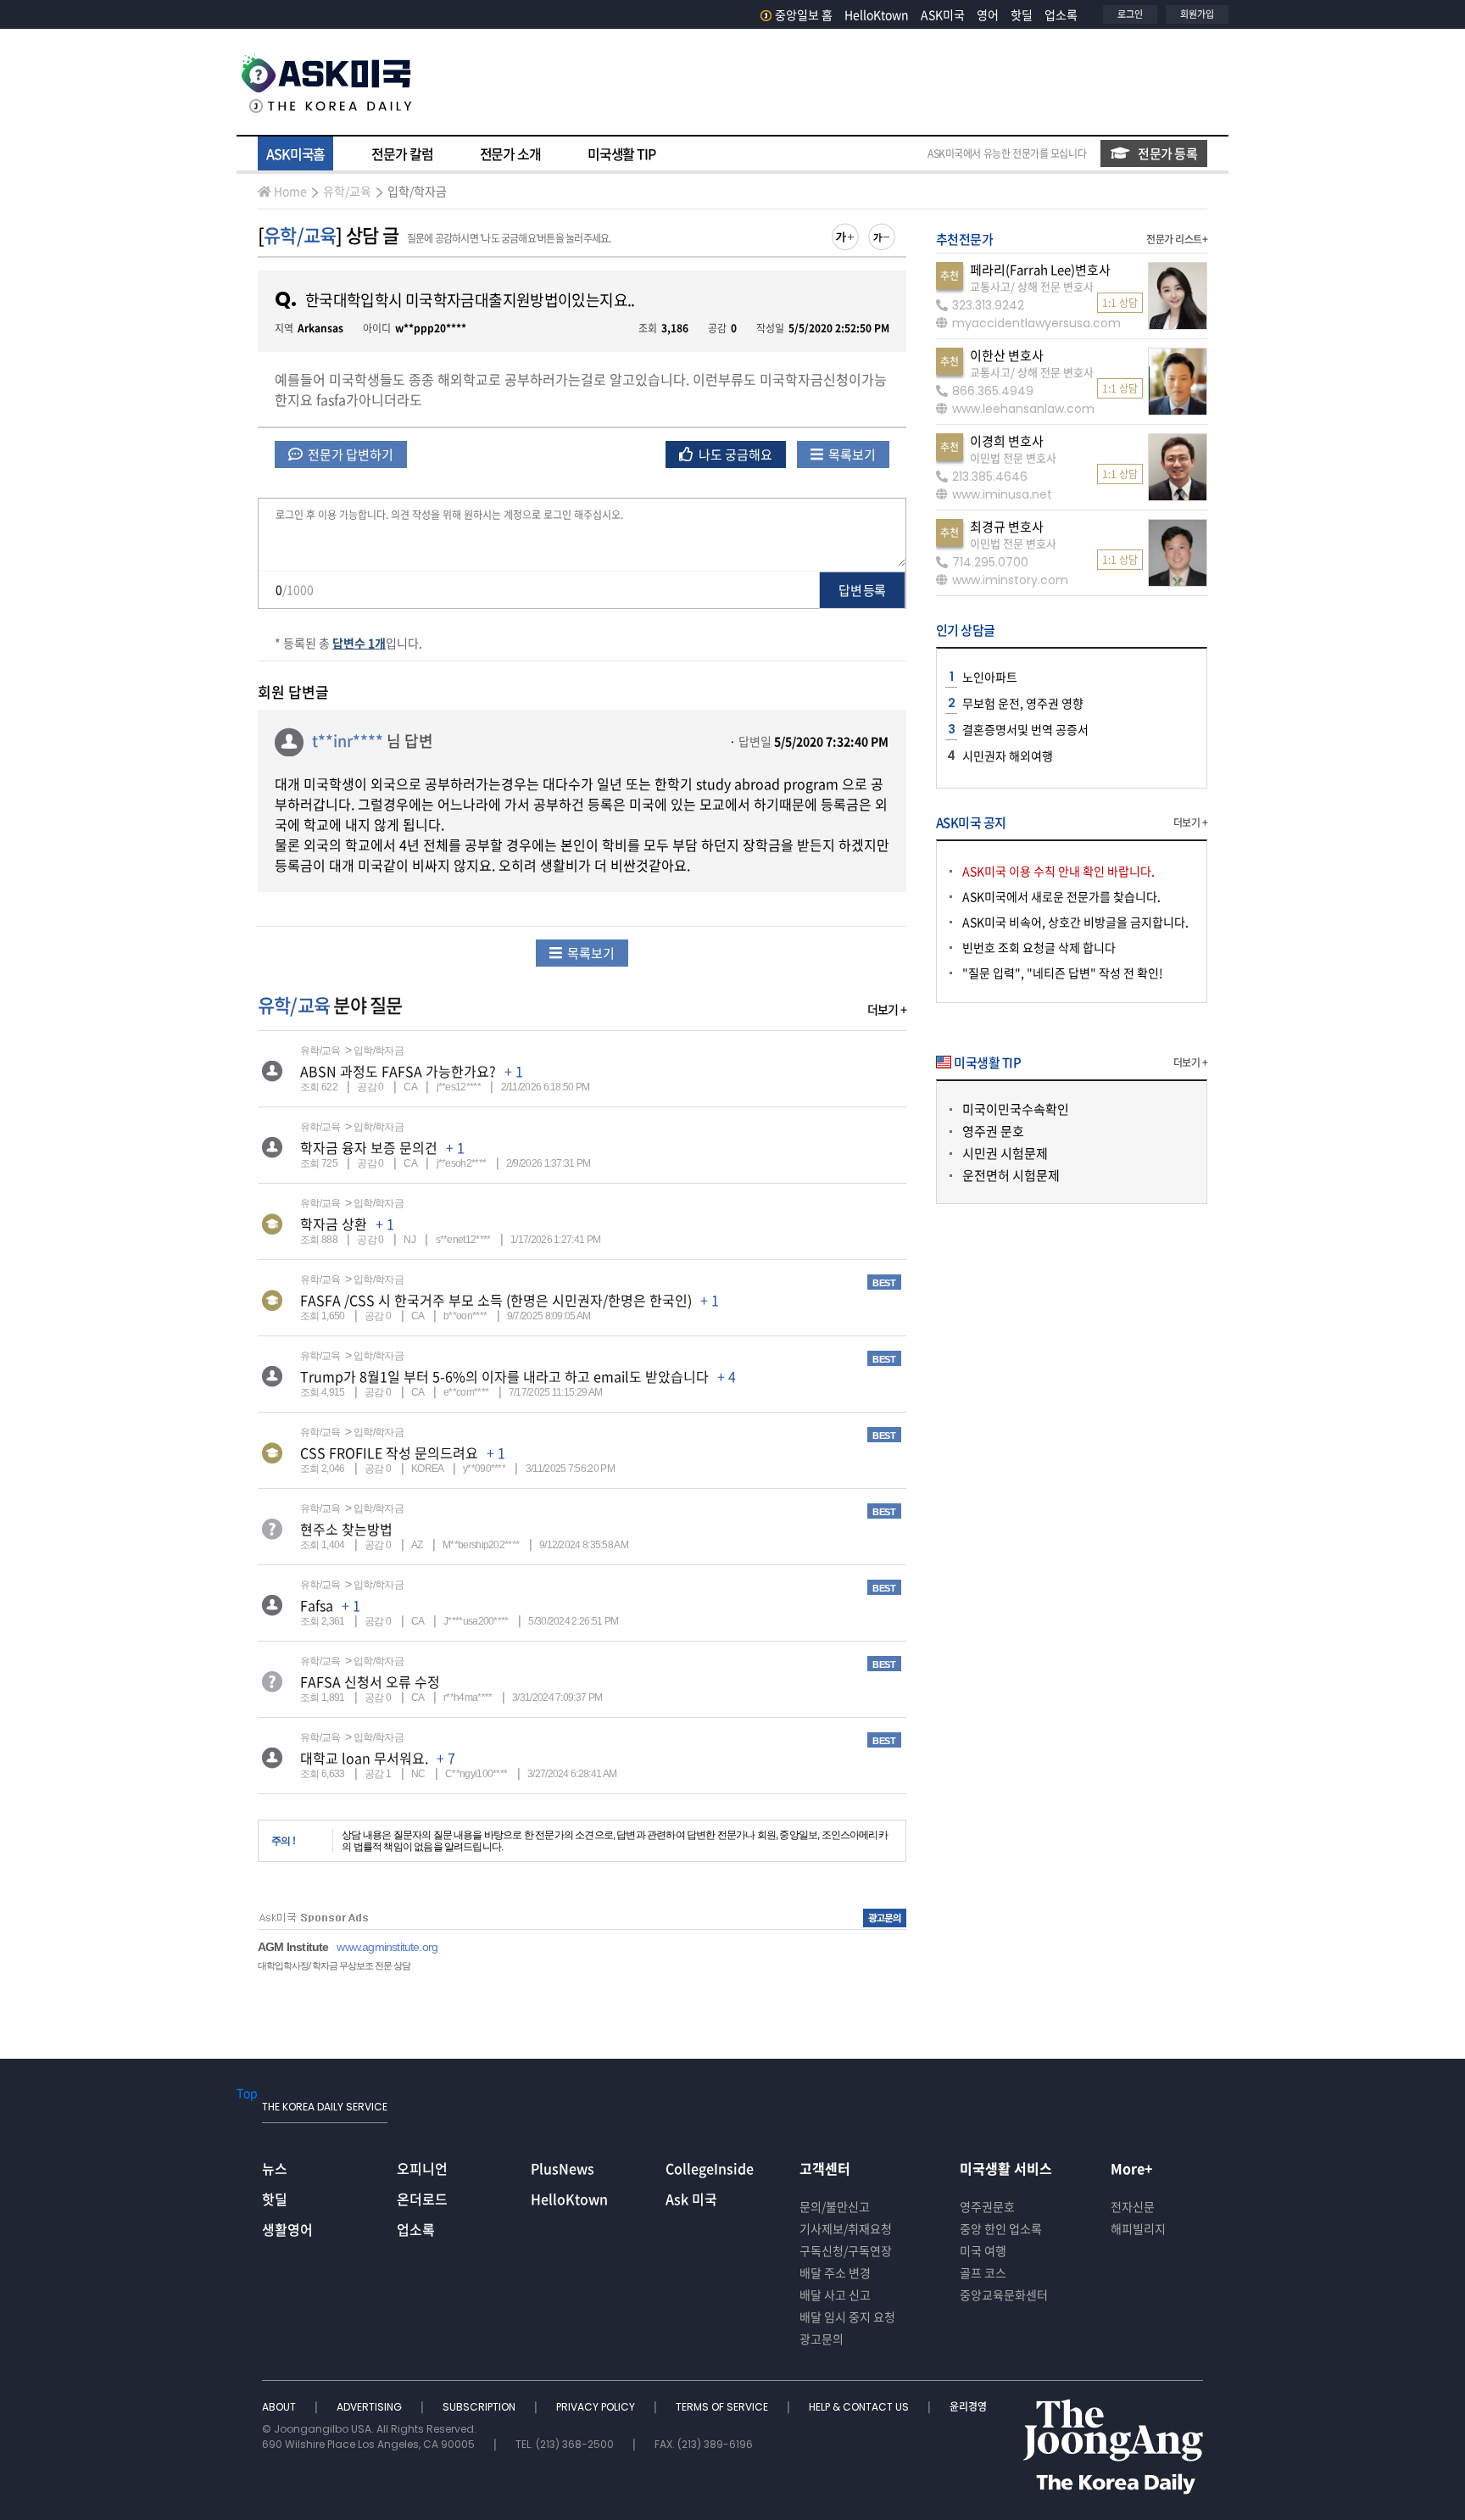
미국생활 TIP (621, 153)
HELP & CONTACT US (860, 2407)
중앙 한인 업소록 (1001, 2228)
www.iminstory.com (1010, 580)
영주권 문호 (993, 1131)
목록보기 (851, 454)
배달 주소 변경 (835, 2272)
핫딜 (1022, 14)
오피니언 (422, 2168)
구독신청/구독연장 (846, 2250)
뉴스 (275, 2168)
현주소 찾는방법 (346, 1529)
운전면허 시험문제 (1011, 1175)
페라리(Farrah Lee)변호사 (1040, 270)
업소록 (1061, 14)
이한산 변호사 (1007, 355)
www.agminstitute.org (387, 1947)
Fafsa (317, 1605)
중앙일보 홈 (804, 14)
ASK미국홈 (295, 153)
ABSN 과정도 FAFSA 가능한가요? (398, 1071)
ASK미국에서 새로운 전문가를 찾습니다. (1061, 896)
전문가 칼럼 (402, 153)
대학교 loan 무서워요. (364, 1758)
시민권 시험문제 (1005, 1153)
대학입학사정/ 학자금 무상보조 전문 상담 (334, 1965)
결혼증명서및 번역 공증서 (1025, 729)
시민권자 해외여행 (1008, 755)
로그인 (1130, 14)
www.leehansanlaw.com (1023, 409)
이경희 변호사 (1007, 441)
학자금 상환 (334, 1224)
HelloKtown (877, 14)
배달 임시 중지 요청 (847, 2317)
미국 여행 (983, 2250)
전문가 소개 (510, 153)
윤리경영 (968, 2407)
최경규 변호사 (1007, 527)
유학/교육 (347, 191)
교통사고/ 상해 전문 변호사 (1032, 286)
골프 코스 (983, 2272)
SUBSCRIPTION (480, 2407)
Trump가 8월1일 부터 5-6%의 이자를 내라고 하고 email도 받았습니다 (504, 1376)
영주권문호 (987, 2206)
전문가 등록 (1167, 153)
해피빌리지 (1138, 2228)
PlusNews (563, 2168)
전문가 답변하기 (349, 454)
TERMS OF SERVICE (723, 2407)
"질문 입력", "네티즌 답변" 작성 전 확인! (1063, 973)
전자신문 (1133, 2206)
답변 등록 (862, 590)
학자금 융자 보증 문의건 (369, 1147)
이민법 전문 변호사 (1013, 457)
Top (247, 2093)
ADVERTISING (370, 2407)
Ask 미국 (691, 2199)
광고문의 (822, 2339)
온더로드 (422, 2199)
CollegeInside (710, 2168)
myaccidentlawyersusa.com (1036, 323)
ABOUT (280, 2407)
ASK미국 (943, 14)
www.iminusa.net (1002, 494)
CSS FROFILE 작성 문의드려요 (389, 1452)
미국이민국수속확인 (1016, 1109)
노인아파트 (990, 677)
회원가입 (1197, 14)
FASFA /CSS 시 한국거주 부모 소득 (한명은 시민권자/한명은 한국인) (496, 1300)
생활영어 (287, 2229)
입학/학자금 (417, 191)
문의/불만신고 (835, 2206)
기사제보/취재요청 (846, 2228)
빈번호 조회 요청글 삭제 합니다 (1039, 947)
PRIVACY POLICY (597, 2407)
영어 (988, 14)
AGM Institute (293, 1947)
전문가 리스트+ (1177, 239)
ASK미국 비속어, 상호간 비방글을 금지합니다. (1075, 922)
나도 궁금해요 (734, 454)
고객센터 (825, 2168)
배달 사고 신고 (835, 2294)
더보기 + (887, 1009)
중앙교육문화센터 (1004, 2294)
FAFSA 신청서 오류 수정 (370, 1681)
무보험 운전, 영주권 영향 (1023, 703)
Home (290, 191)
